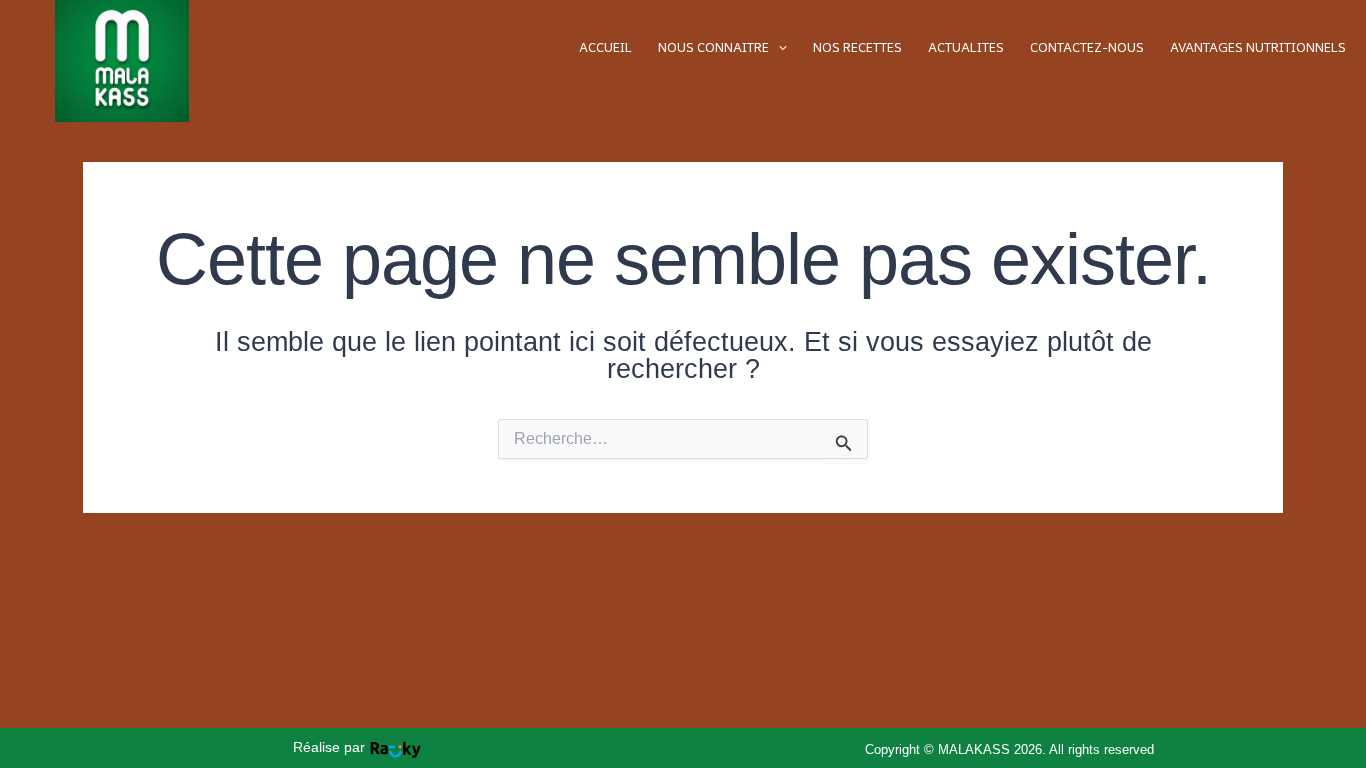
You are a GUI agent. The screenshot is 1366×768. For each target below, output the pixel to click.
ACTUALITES (966, 47)
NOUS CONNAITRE (713, 47)
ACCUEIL (605, 47)
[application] (778, 47)
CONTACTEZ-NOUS (1087, 47)
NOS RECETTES (857, 47)
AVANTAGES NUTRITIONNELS (1258, 47)
